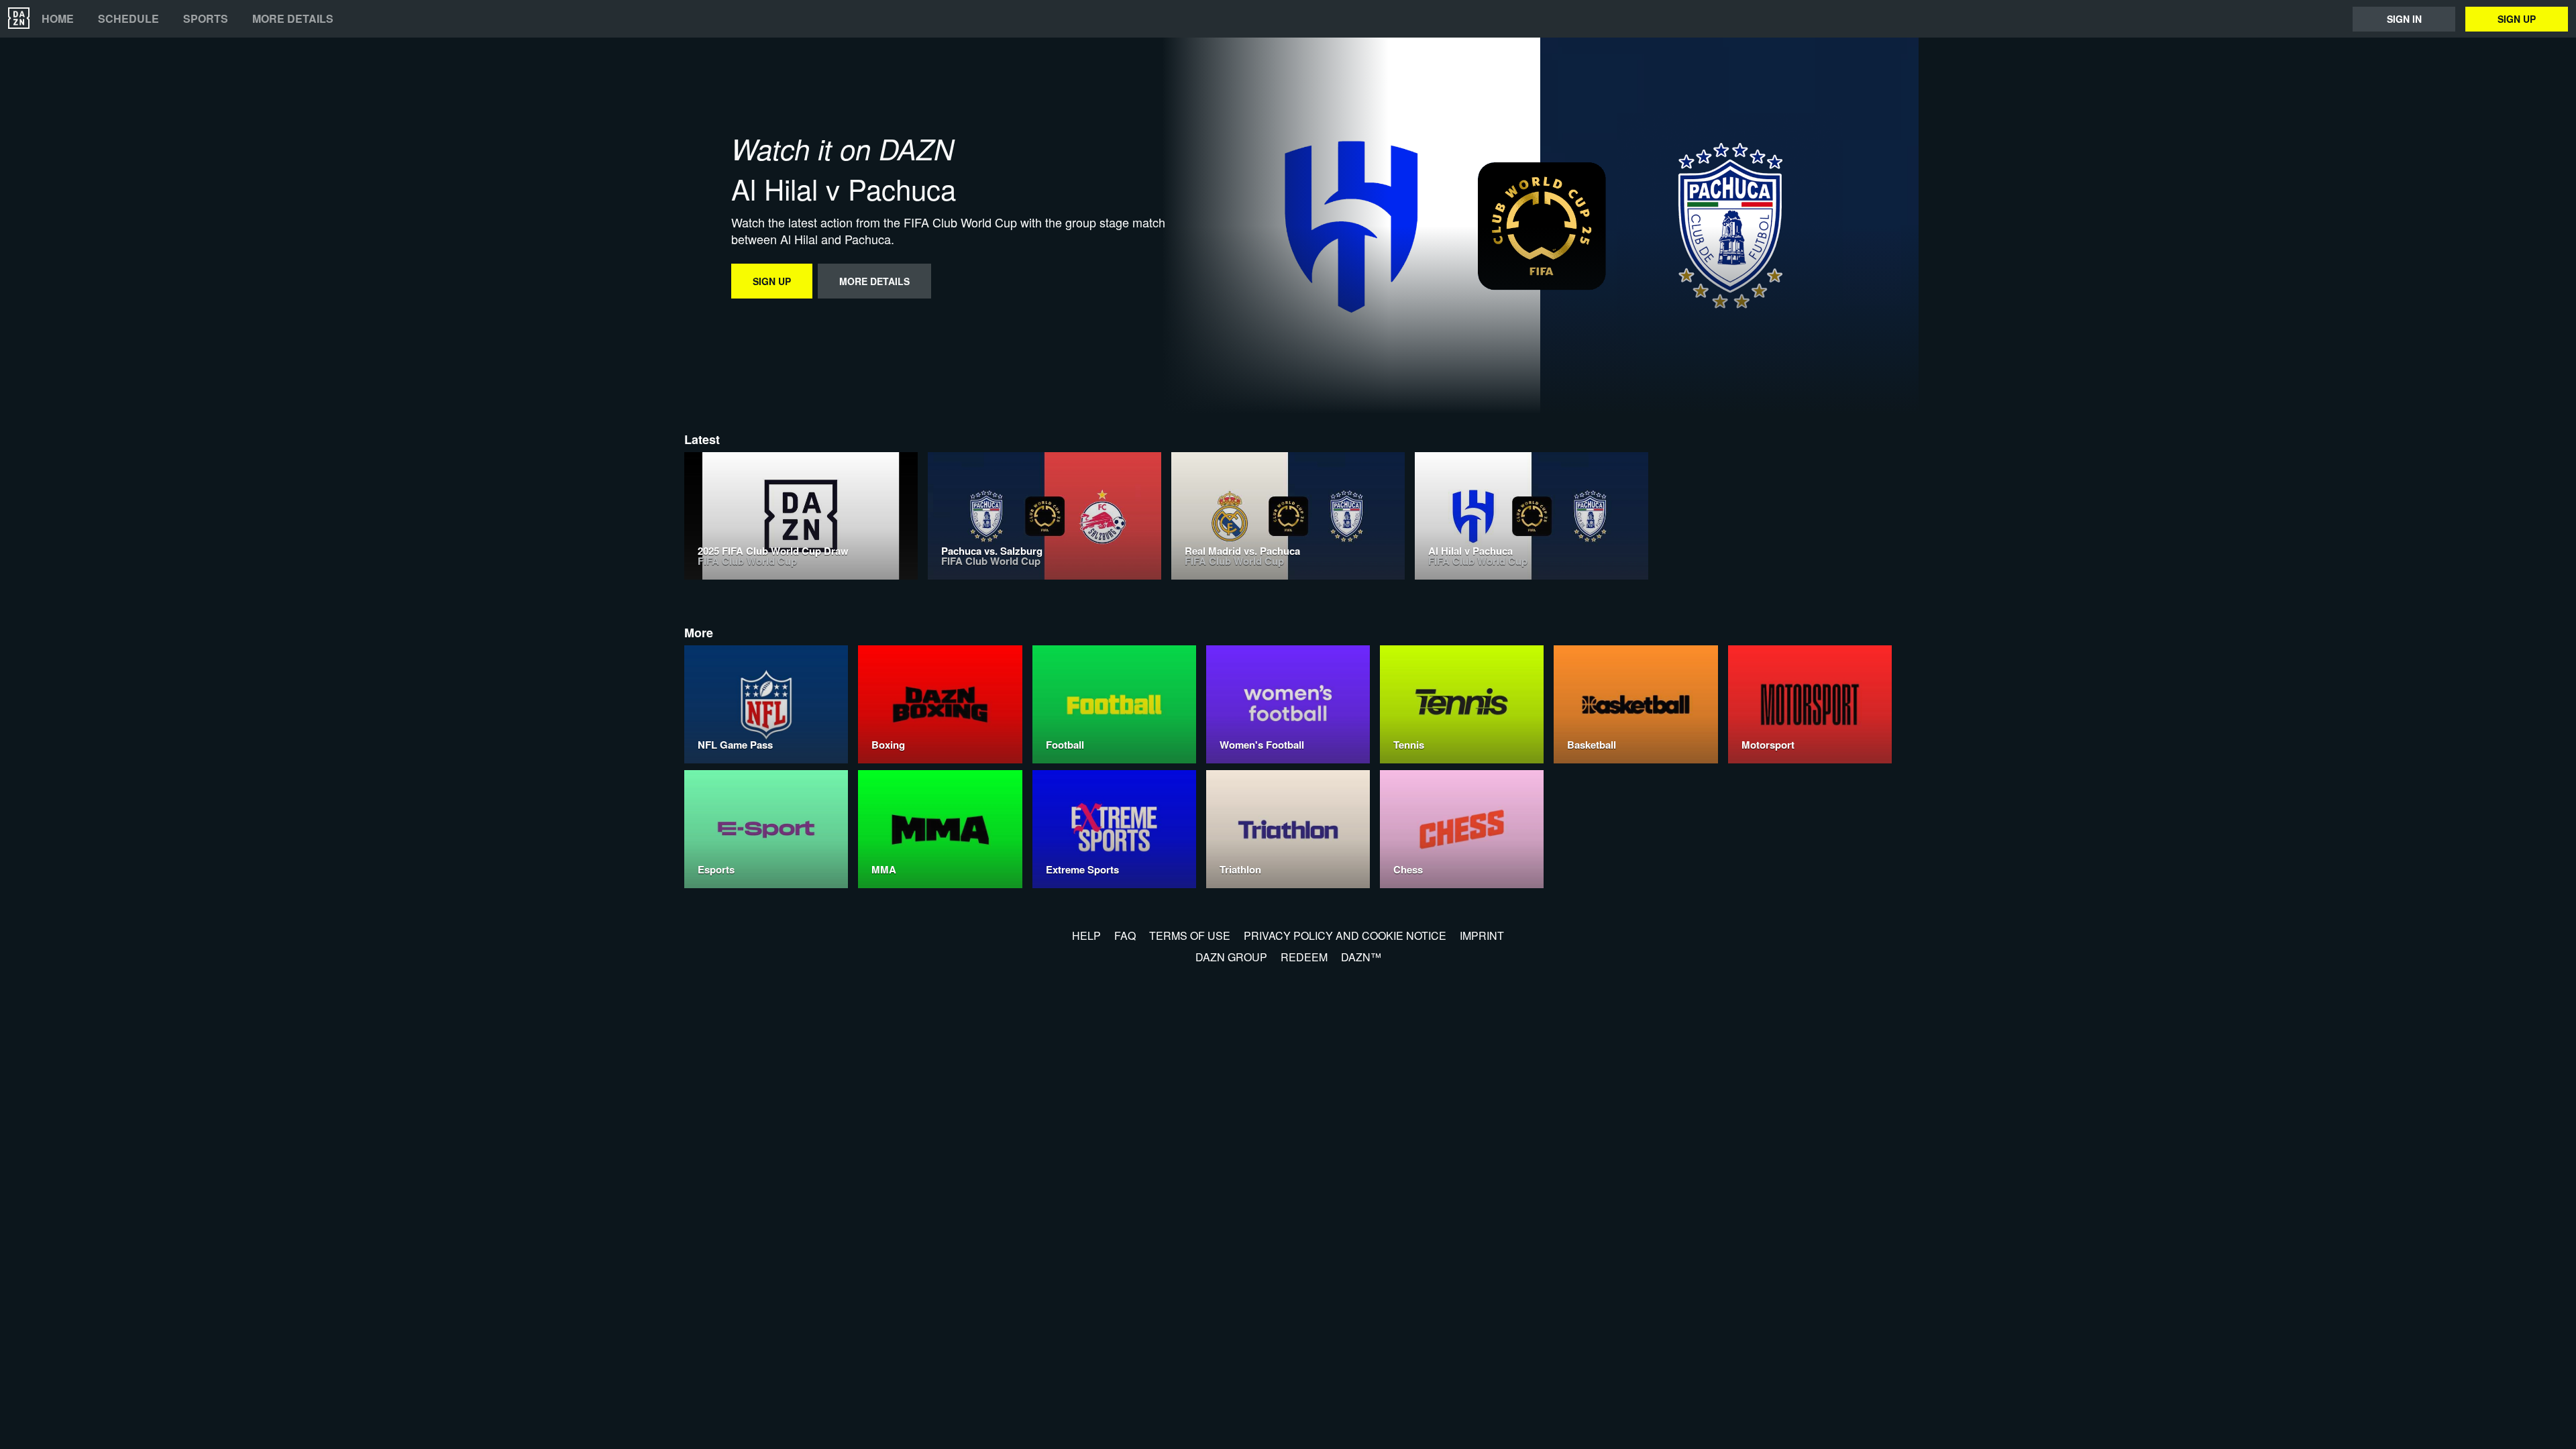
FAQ (1125, 935)
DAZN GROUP (1231, 957)
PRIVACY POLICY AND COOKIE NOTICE (1345, 935)
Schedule (128, 19)
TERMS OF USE (1190, 935)
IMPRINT (1482, 935)
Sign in (2404, 19)
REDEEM (1304, 957)
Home (58, 19)
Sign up (2517, 19)
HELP (1086, 935)
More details (293, 19)
